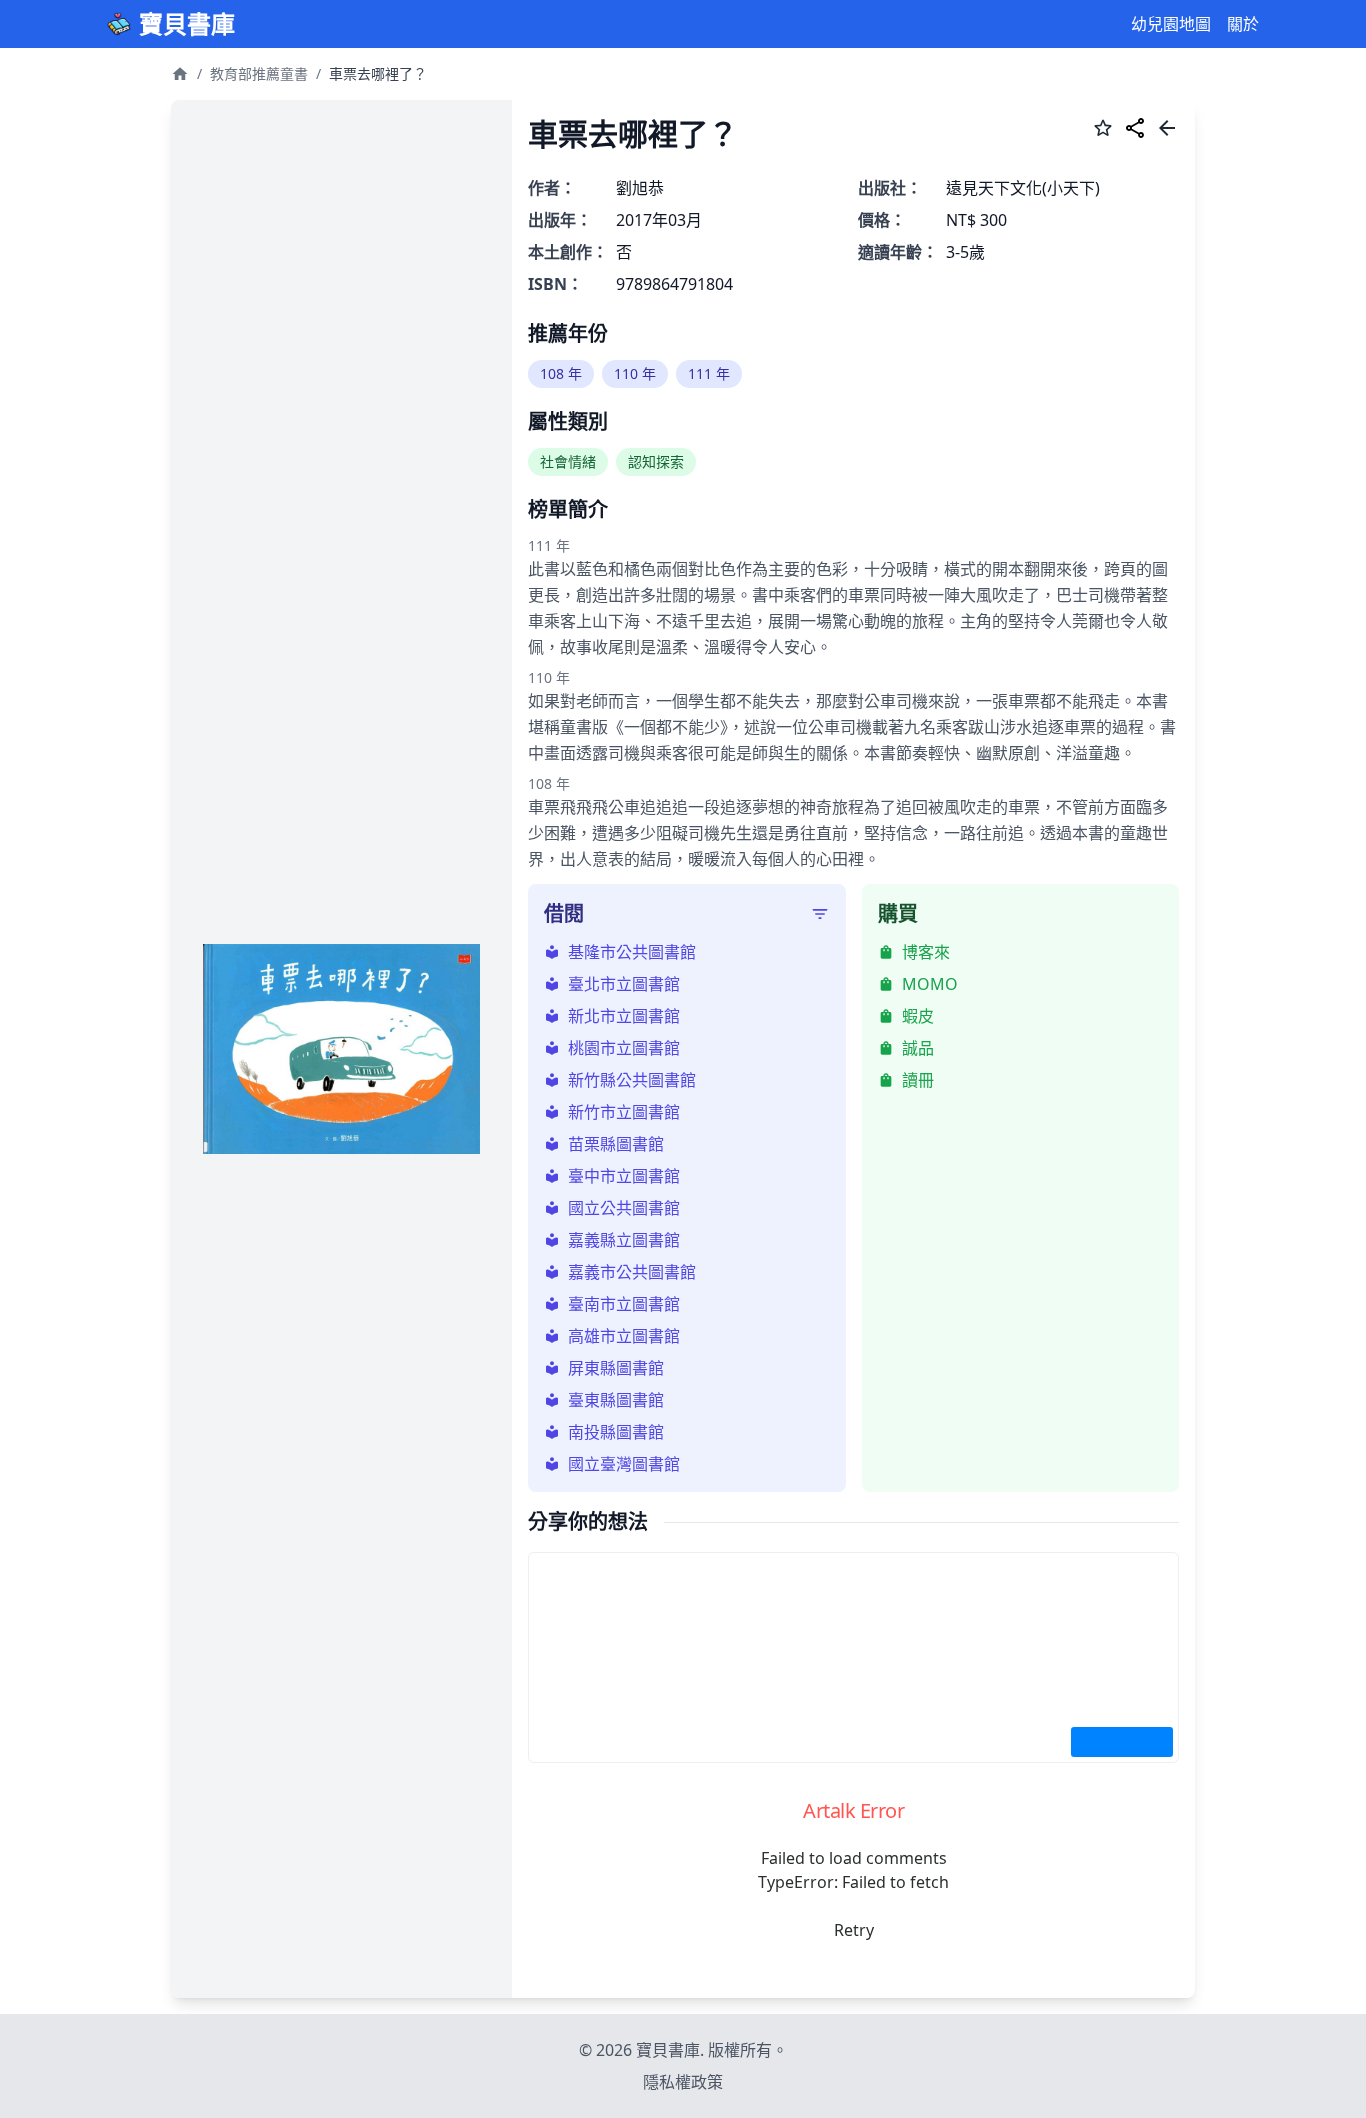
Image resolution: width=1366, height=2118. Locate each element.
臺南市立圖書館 (624, 1304)
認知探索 (656, 461)
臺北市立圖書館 (624, 984)
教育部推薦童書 (259, 73)
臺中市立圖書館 (624, 1176)
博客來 (926, 952)
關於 (1243, 24)
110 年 (635, 373)
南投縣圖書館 (616, 1432)
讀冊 (918, 1080)
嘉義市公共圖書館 (632, 1272)
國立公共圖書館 (624, 1208)
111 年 (709, 373)
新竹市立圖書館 (624, 1112)
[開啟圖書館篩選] (820, 914)
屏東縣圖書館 (616, 1368)
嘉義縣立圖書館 (624, 1240)
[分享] (1135, 131)
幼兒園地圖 (1171, 24)
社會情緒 (568, 461)
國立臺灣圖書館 (624, 1464)
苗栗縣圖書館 (616, 1144)
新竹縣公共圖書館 (632, 1080)
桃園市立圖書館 (624, 1048)
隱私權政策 (683, 2082)
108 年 (561, 373)
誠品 (918, 1048)
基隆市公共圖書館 (632, 952)
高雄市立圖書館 (624, 1336)
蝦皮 (918, 1016)
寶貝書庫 (187, 24)
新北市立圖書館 (624, 1016)
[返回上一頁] (1167, 131)
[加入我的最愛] (1103, 131)
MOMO (930, 984)
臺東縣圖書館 (616, 1400)
